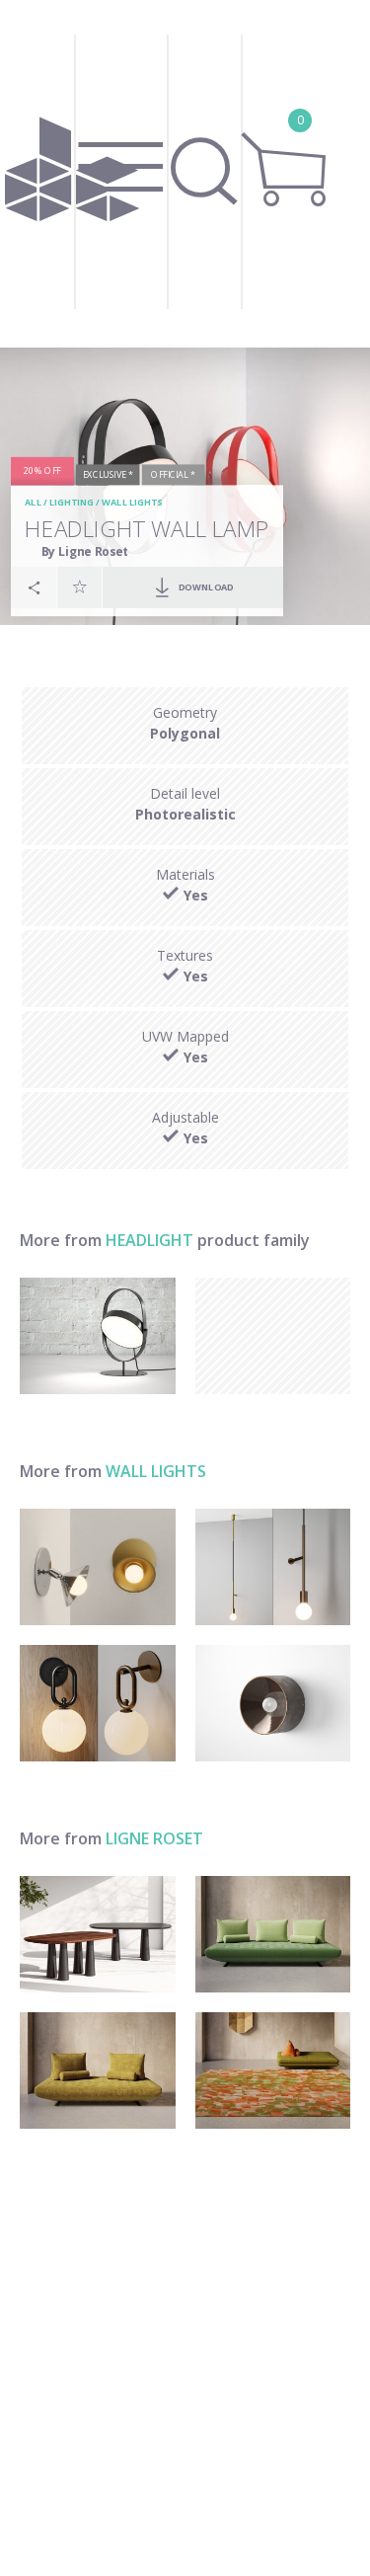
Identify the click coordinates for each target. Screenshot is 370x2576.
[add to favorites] (80, 586)
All (33, 503)
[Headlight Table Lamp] (98, 1336)
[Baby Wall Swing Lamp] (98, 1567)
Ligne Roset (154, 1838)
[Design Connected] (73, 174)
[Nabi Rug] (273, 2070)
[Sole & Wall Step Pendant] (273, 1567)
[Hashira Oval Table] (98, 1934)
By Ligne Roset (85, 551)
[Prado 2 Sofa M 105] (98, 2070)
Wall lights (132, 503)
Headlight (149, 1240)
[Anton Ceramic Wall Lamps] (273, 1703)
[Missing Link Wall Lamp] (98, 1703)
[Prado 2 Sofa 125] (273, 1934)
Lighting (72, 503)
